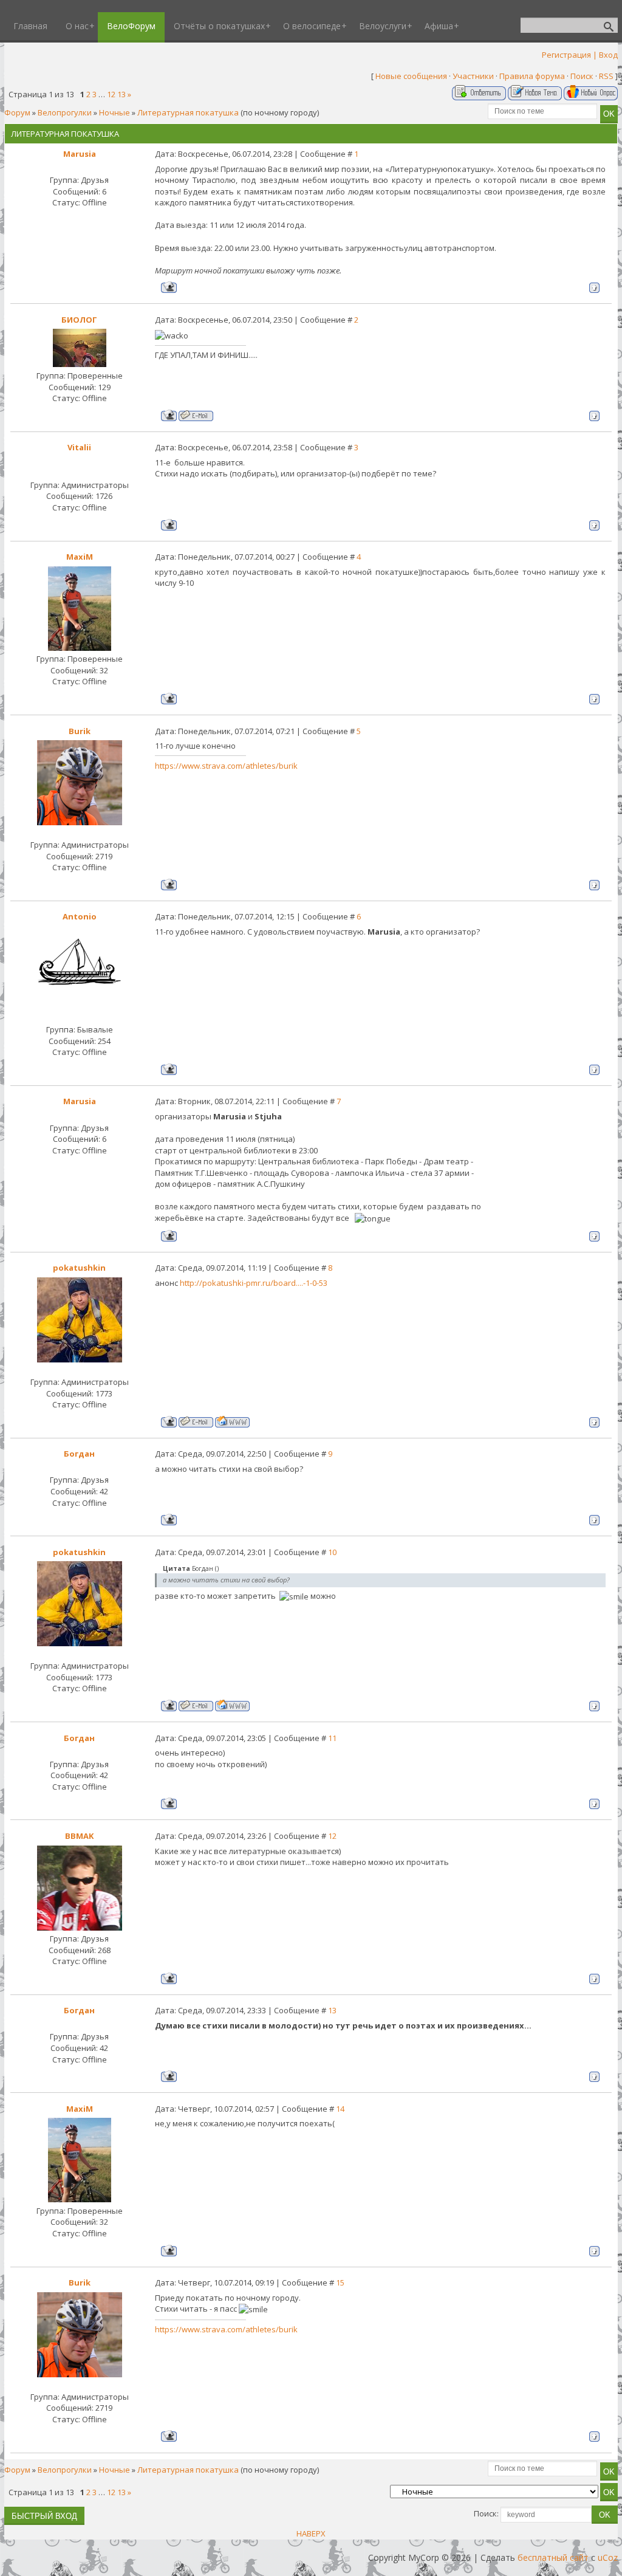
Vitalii (79, 447)
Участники (473, 76)
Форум (17, 112)
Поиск (582, 76)
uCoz (608, 2557)
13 (121, 94)
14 (340, 2109)
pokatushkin (79, 1268)
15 (340, 2282)
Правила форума (532, 76)
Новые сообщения (411, 76)
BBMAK (79, 1836)
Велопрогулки (65, 112)
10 (332, 1552)
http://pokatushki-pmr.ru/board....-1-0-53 (254, 1283)
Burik (80, 731)
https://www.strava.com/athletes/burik (226, 766)
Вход (608, 55)
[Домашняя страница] (232, 1422)
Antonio (80, 916)
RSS (606, 76)
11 (332, 1738)
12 (111, 94)
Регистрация (566, 55)
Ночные (114, 112)
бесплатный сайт (553, 2557)
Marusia (80, 154)
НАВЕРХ (311, 2533)
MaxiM (80, 557)
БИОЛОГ (79, 320)
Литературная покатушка (188, 112)
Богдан (79, 1454)
